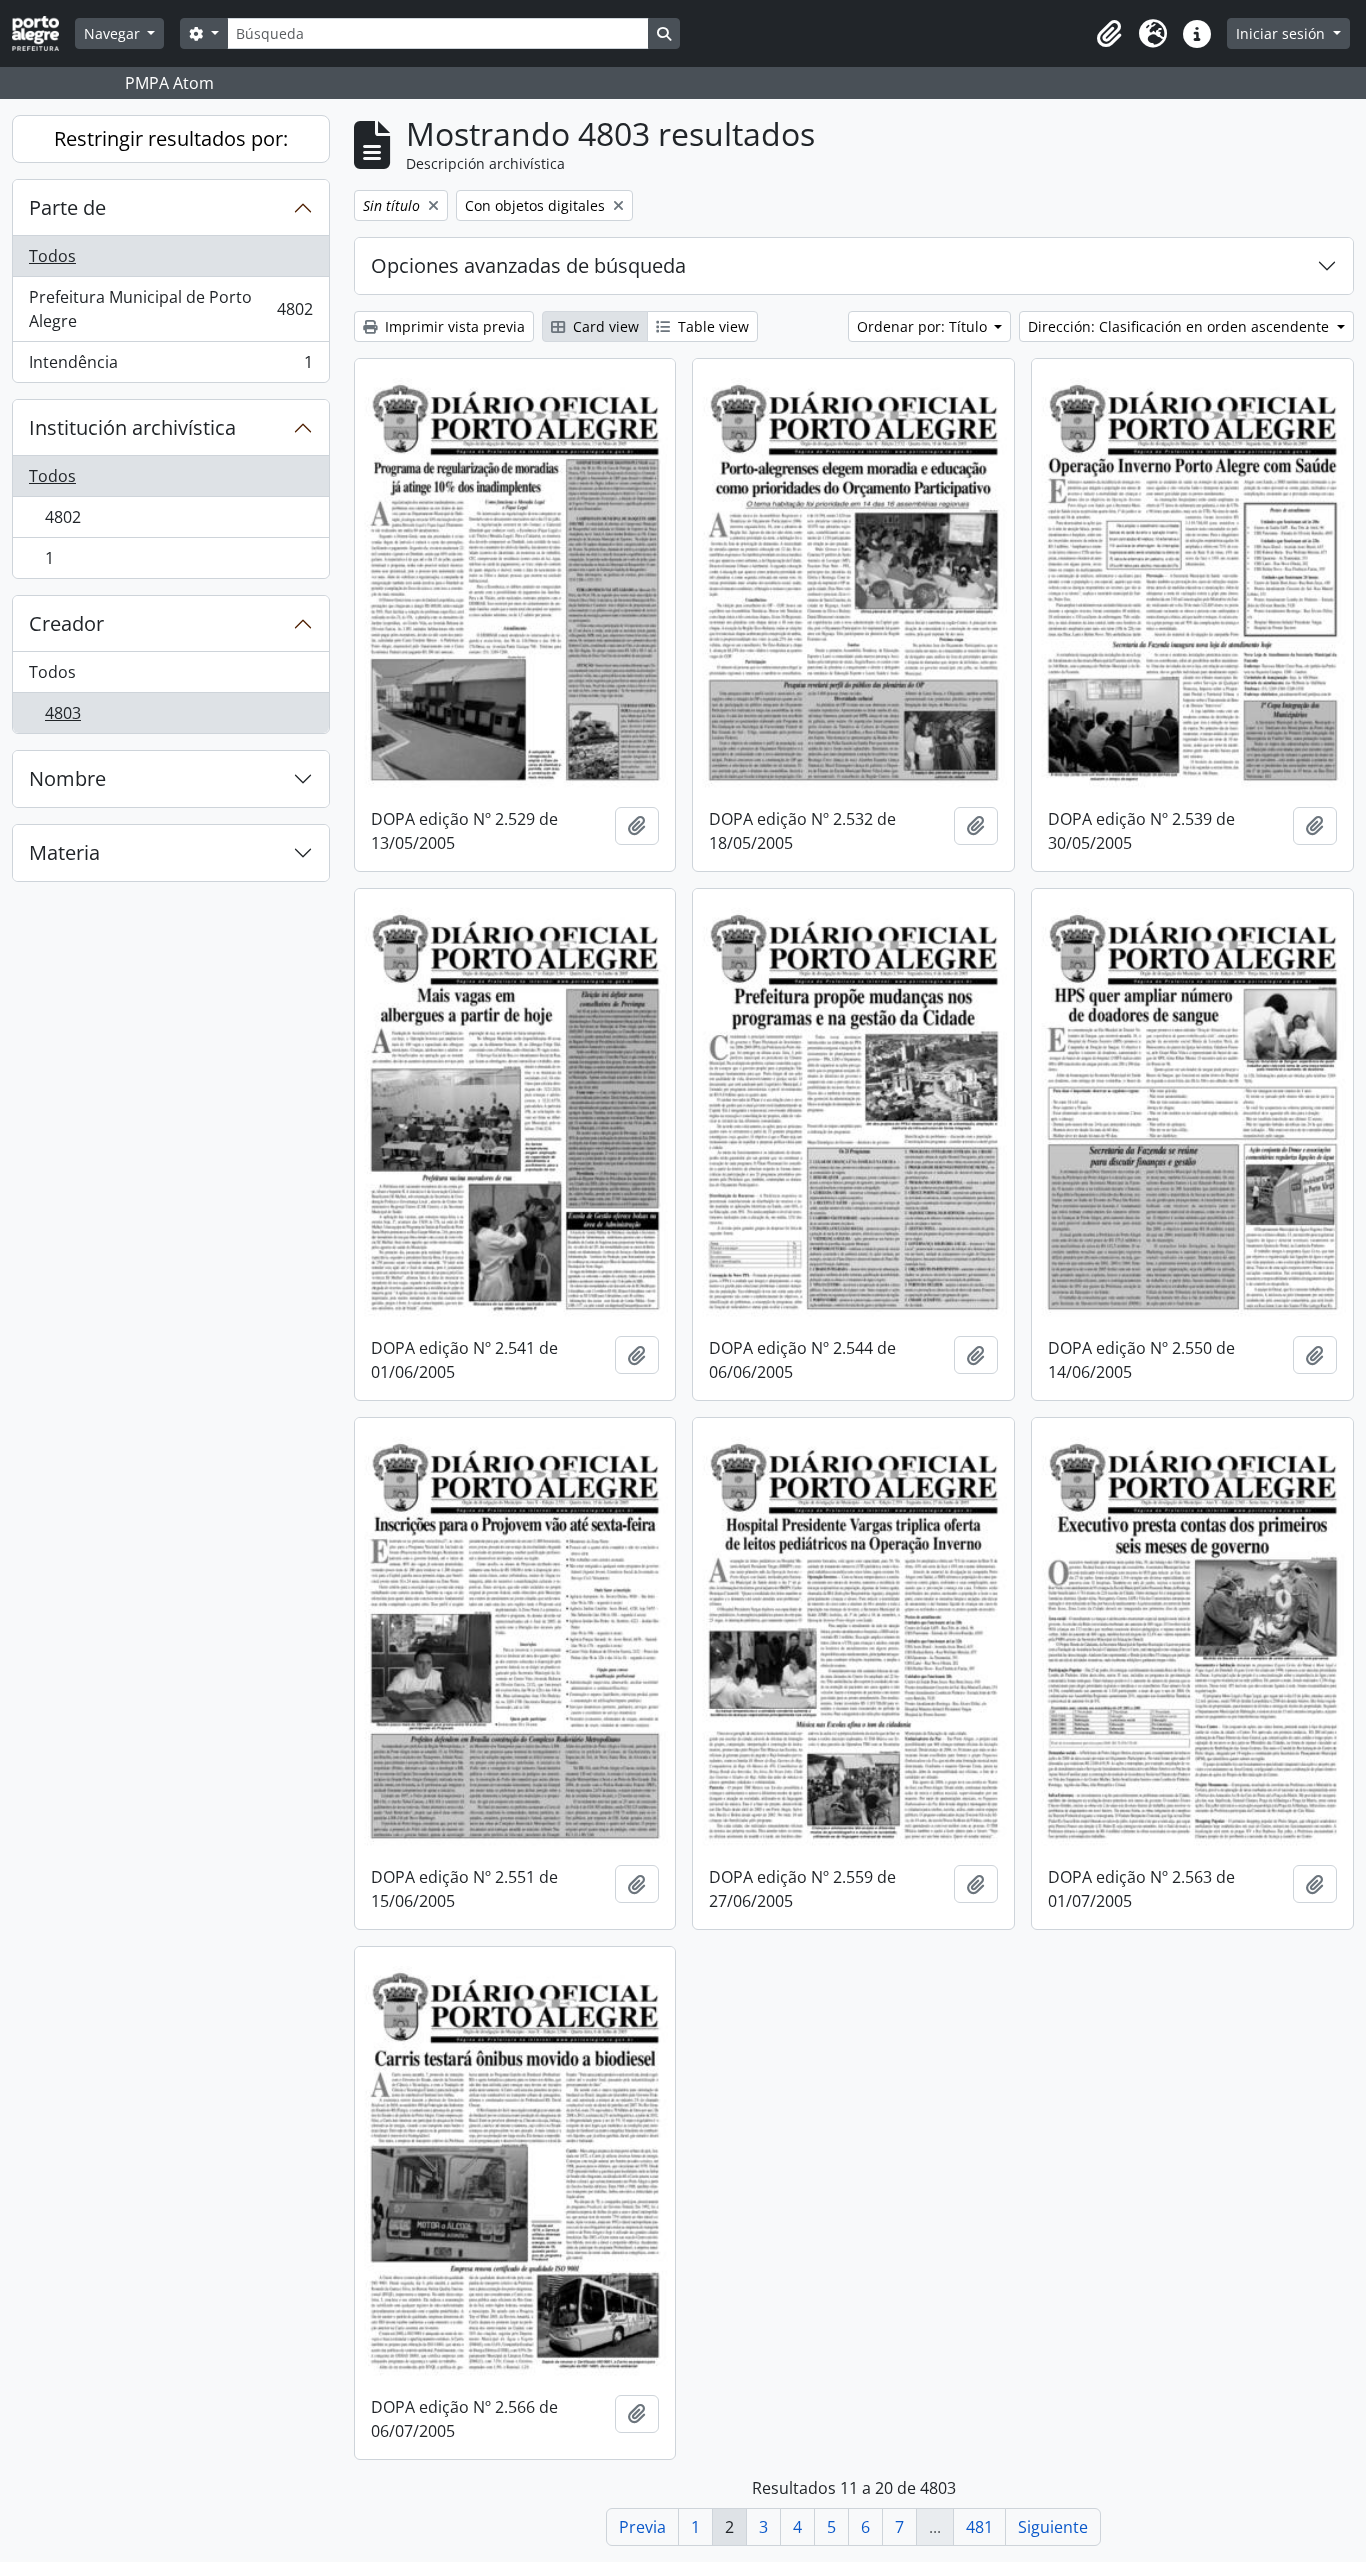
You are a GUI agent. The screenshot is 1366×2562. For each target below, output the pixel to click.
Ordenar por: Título (924, 326)
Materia (64, 852)
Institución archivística (132, 427)
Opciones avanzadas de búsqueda (528, 265)
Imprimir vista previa (453, 326)
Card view (604, 326)
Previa (642, 2527)
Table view (711, 326)
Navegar (114, 33)
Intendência (170, 366)
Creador (66, 623)
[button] (1109, 34)
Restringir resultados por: (171, 138)
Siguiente (1053, 2527)
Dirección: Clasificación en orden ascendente (1180, 326)
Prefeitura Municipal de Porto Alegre (170, 309)
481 (979, 2527)
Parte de (67, 207)
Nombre (67, 778)
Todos (52, 256)
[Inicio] (43, 33)
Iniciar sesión (1282, 33)
